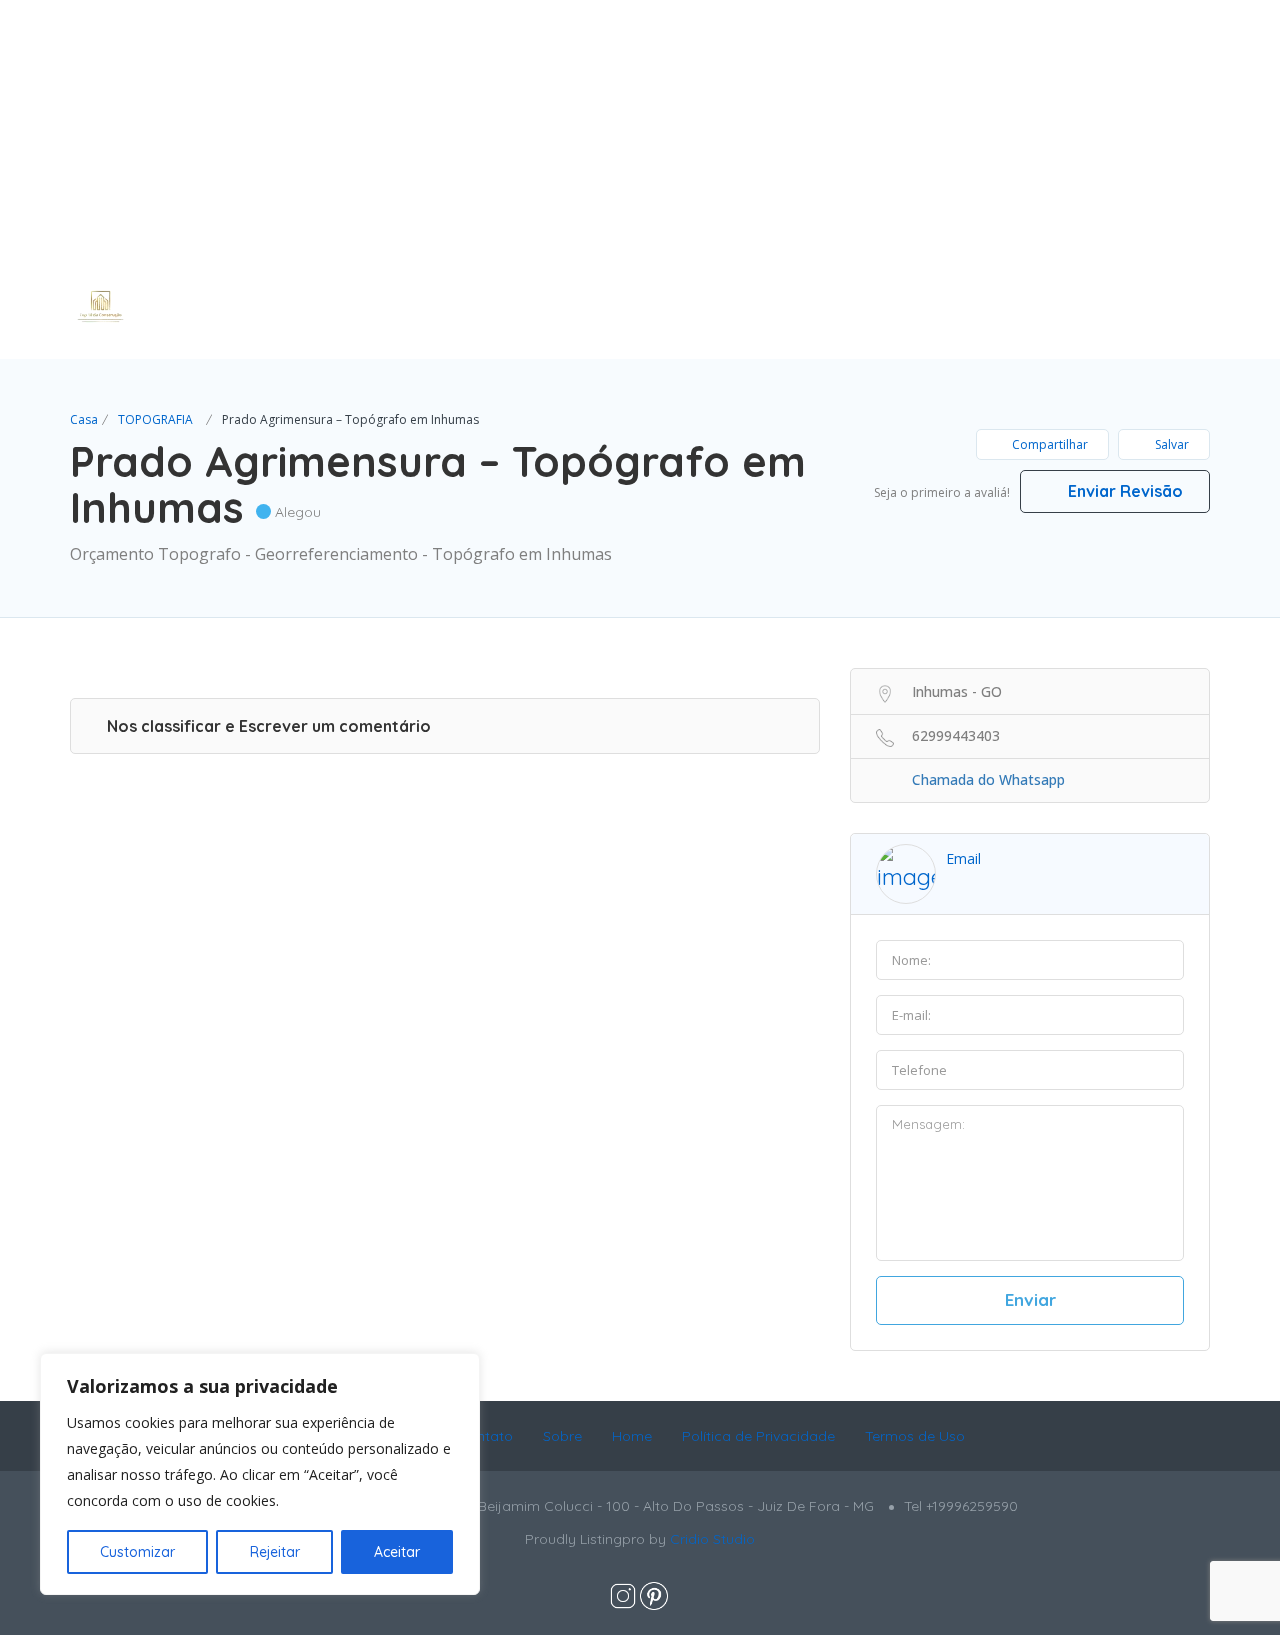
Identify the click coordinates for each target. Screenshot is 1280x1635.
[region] (260, 1474)
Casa (84, 419)
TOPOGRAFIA (155, 419)
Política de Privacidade (758, 1436)
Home (632, 1436)
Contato (485, 1436)
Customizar (137, 1552)
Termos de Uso (915, 1436)
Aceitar (397, 1552)
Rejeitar (275, 1552)
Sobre (562, 1436)
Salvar (1170, 444)
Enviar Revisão (1123, 491)
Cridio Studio (712, 1539)
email (963, 858)
